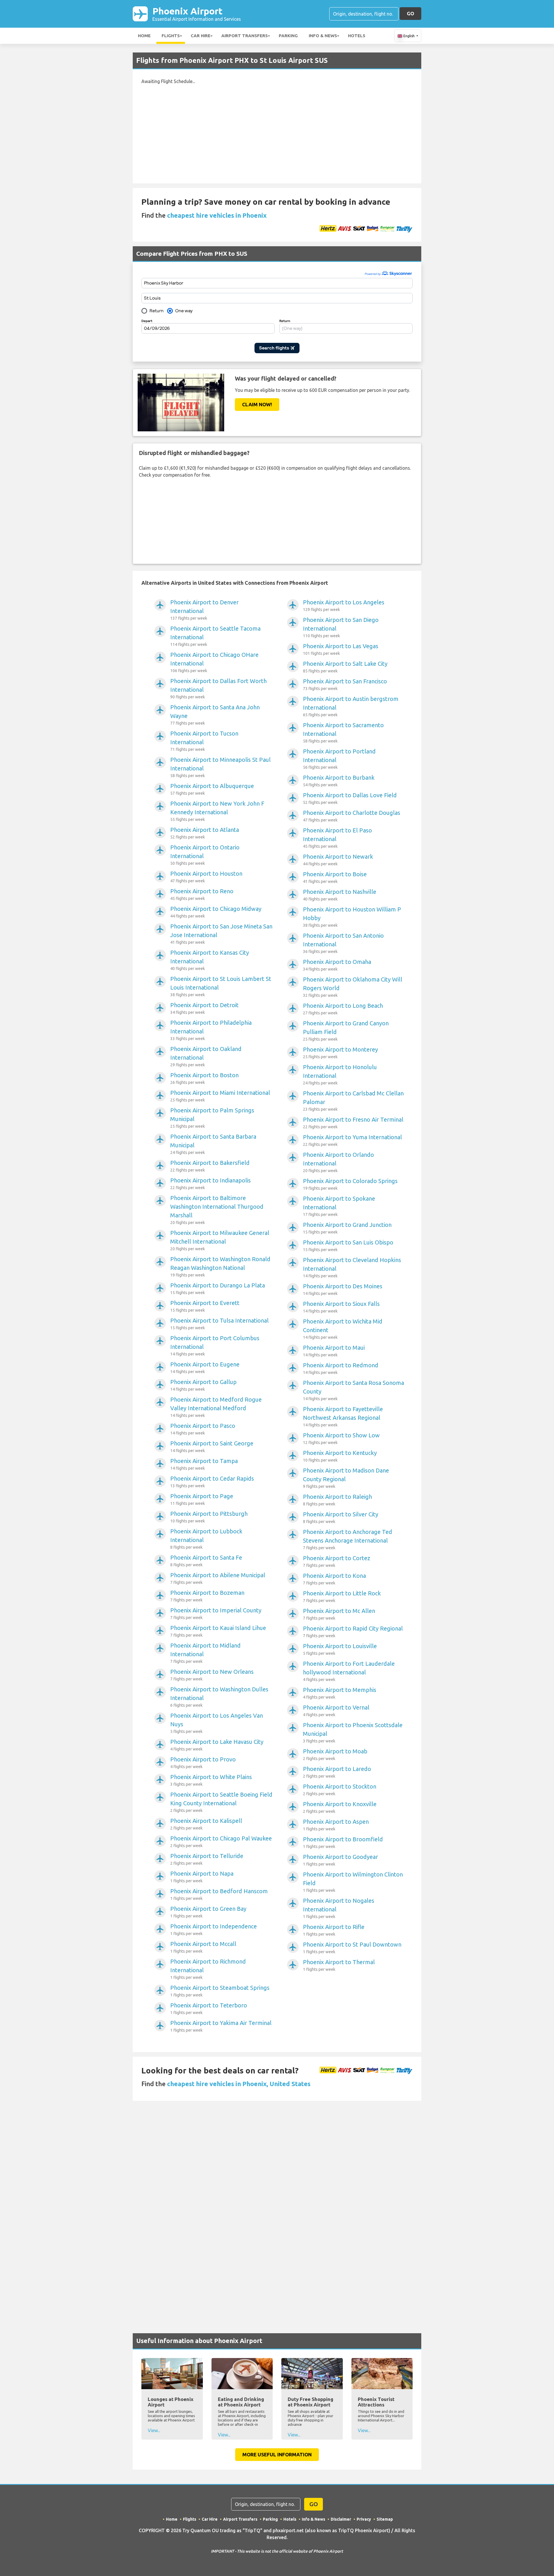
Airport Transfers (245, 36)
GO (410, 13)
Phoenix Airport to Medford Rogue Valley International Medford (216, 1407)
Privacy (364, 2519)
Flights (171, 36)
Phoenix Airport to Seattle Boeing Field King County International (221, 1802)
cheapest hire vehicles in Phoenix (217, 215)
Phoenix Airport (197, 14)
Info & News (323, 36)
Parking (288, 36)
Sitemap (385, 2519)
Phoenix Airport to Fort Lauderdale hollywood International (349, 1671)
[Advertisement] (277, 143)
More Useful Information (277, 2454)
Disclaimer (341, 2519)
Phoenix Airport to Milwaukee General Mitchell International (220, 1240)
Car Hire (201, 36)
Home (144, 36)
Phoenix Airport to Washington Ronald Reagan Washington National (220, 1267)
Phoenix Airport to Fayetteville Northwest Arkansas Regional (343, 1416)
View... (154, 2430)
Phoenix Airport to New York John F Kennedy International (217, 811)
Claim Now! (257, 404)
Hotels (357, 36)
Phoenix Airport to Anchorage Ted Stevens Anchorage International (348, 1539)
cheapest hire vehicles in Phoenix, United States (239, 2084)
